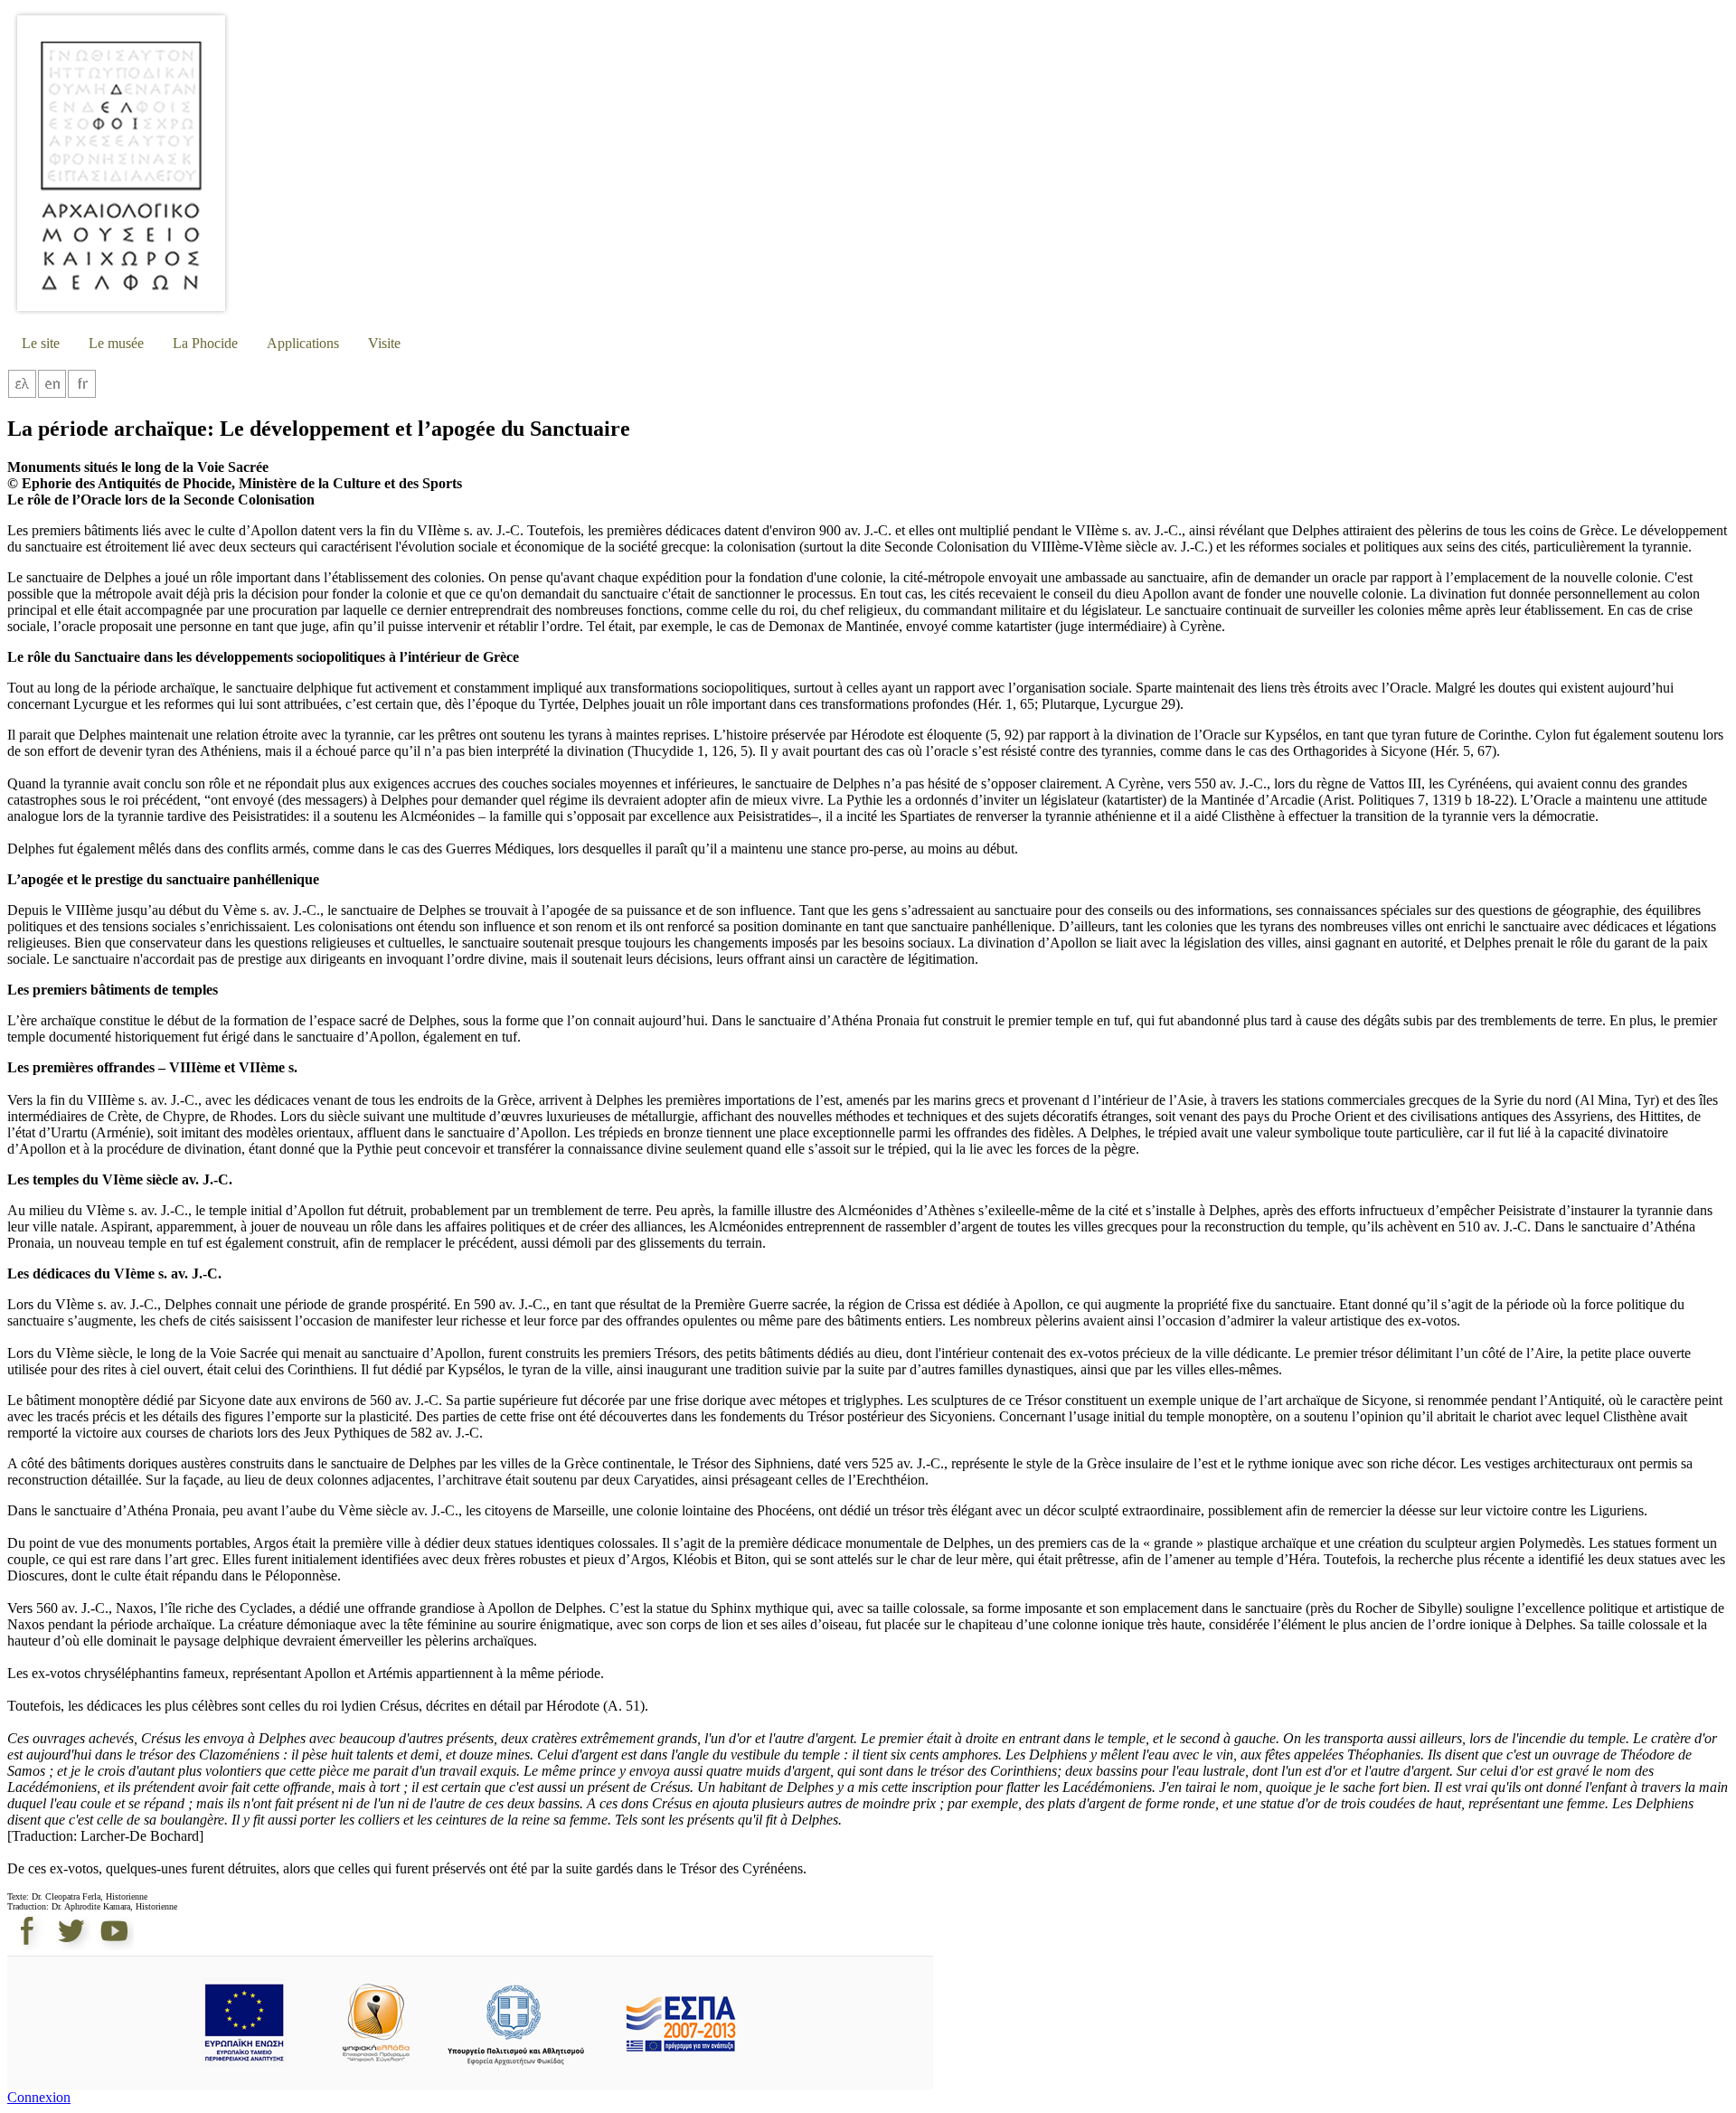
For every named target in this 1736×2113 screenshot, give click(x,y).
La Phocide (205, 343)
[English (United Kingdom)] (52, 394)
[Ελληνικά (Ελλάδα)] (22, 394)
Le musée (116, 343)
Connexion (39, 2097)
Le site (41, 343)
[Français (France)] (82, 394)
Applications (303, 343)
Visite (384, 343)
